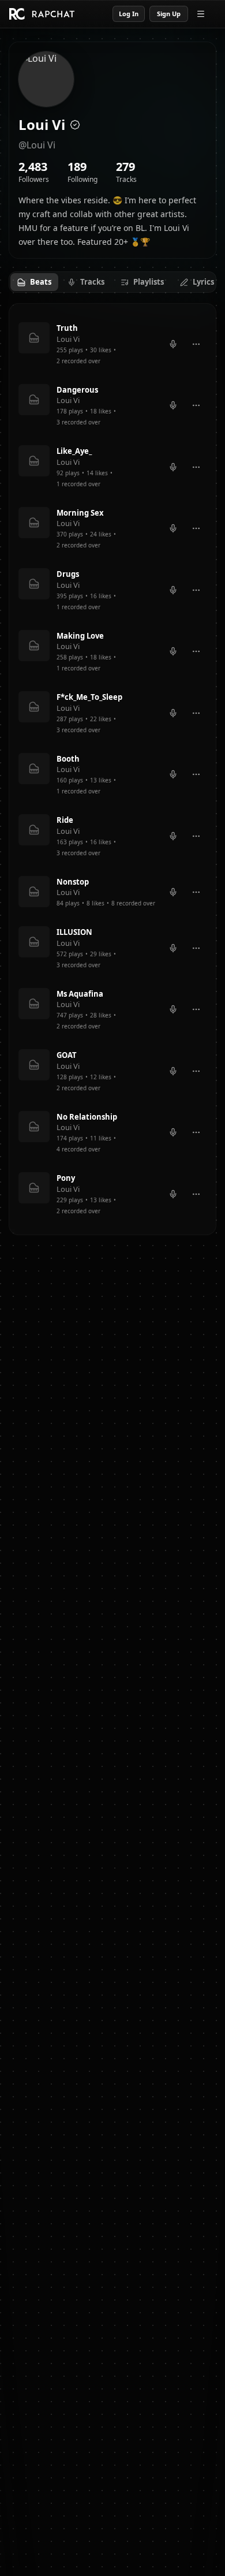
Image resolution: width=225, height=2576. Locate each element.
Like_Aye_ (74, 451)
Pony (66, 1178)
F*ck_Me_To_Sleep (89, 697)
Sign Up (169, 14)
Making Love (80, 636)
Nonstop (73, 882)
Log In (129, 14)
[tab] (34, 282)
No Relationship (87, 1117)
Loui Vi (68, 339)
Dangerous (77, 390)
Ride (65, 820)
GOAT (67, 1055)
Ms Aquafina (80, 994)
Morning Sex (80, 513)
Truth (67, 328)
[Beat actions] (196, 344)
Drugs (68, 574)
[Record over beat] (173, 344)
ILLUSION (74, 932)
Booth (68, 759)
